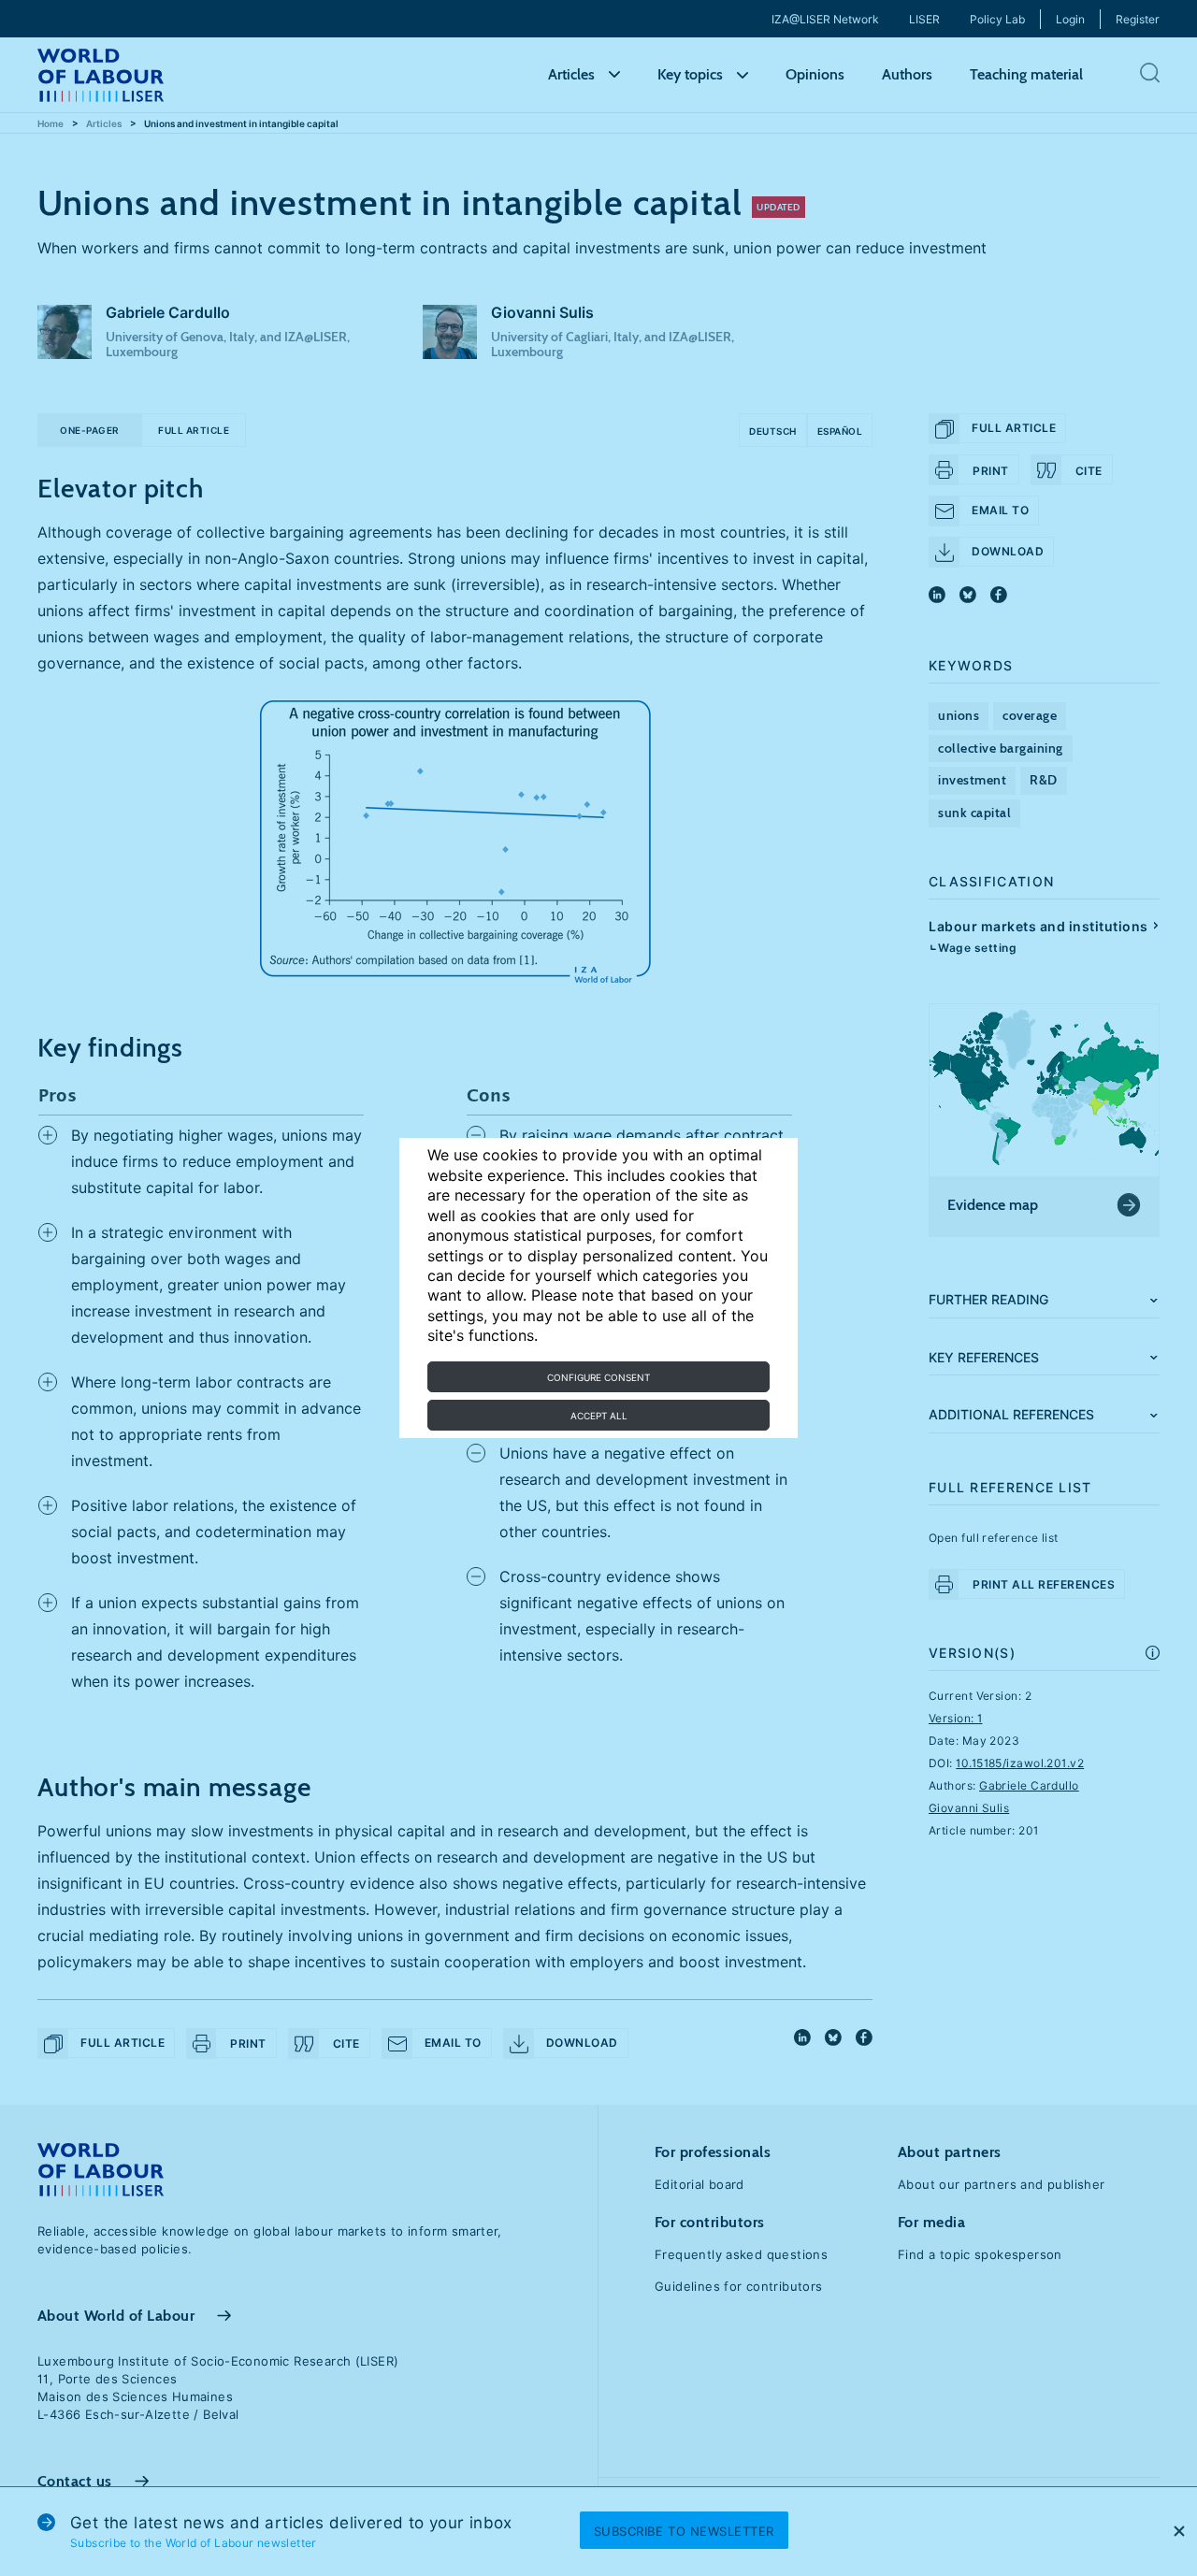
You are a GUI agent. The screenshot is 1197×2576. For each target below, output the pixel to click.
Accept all (599, 1416)
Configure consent (598, 1377)
